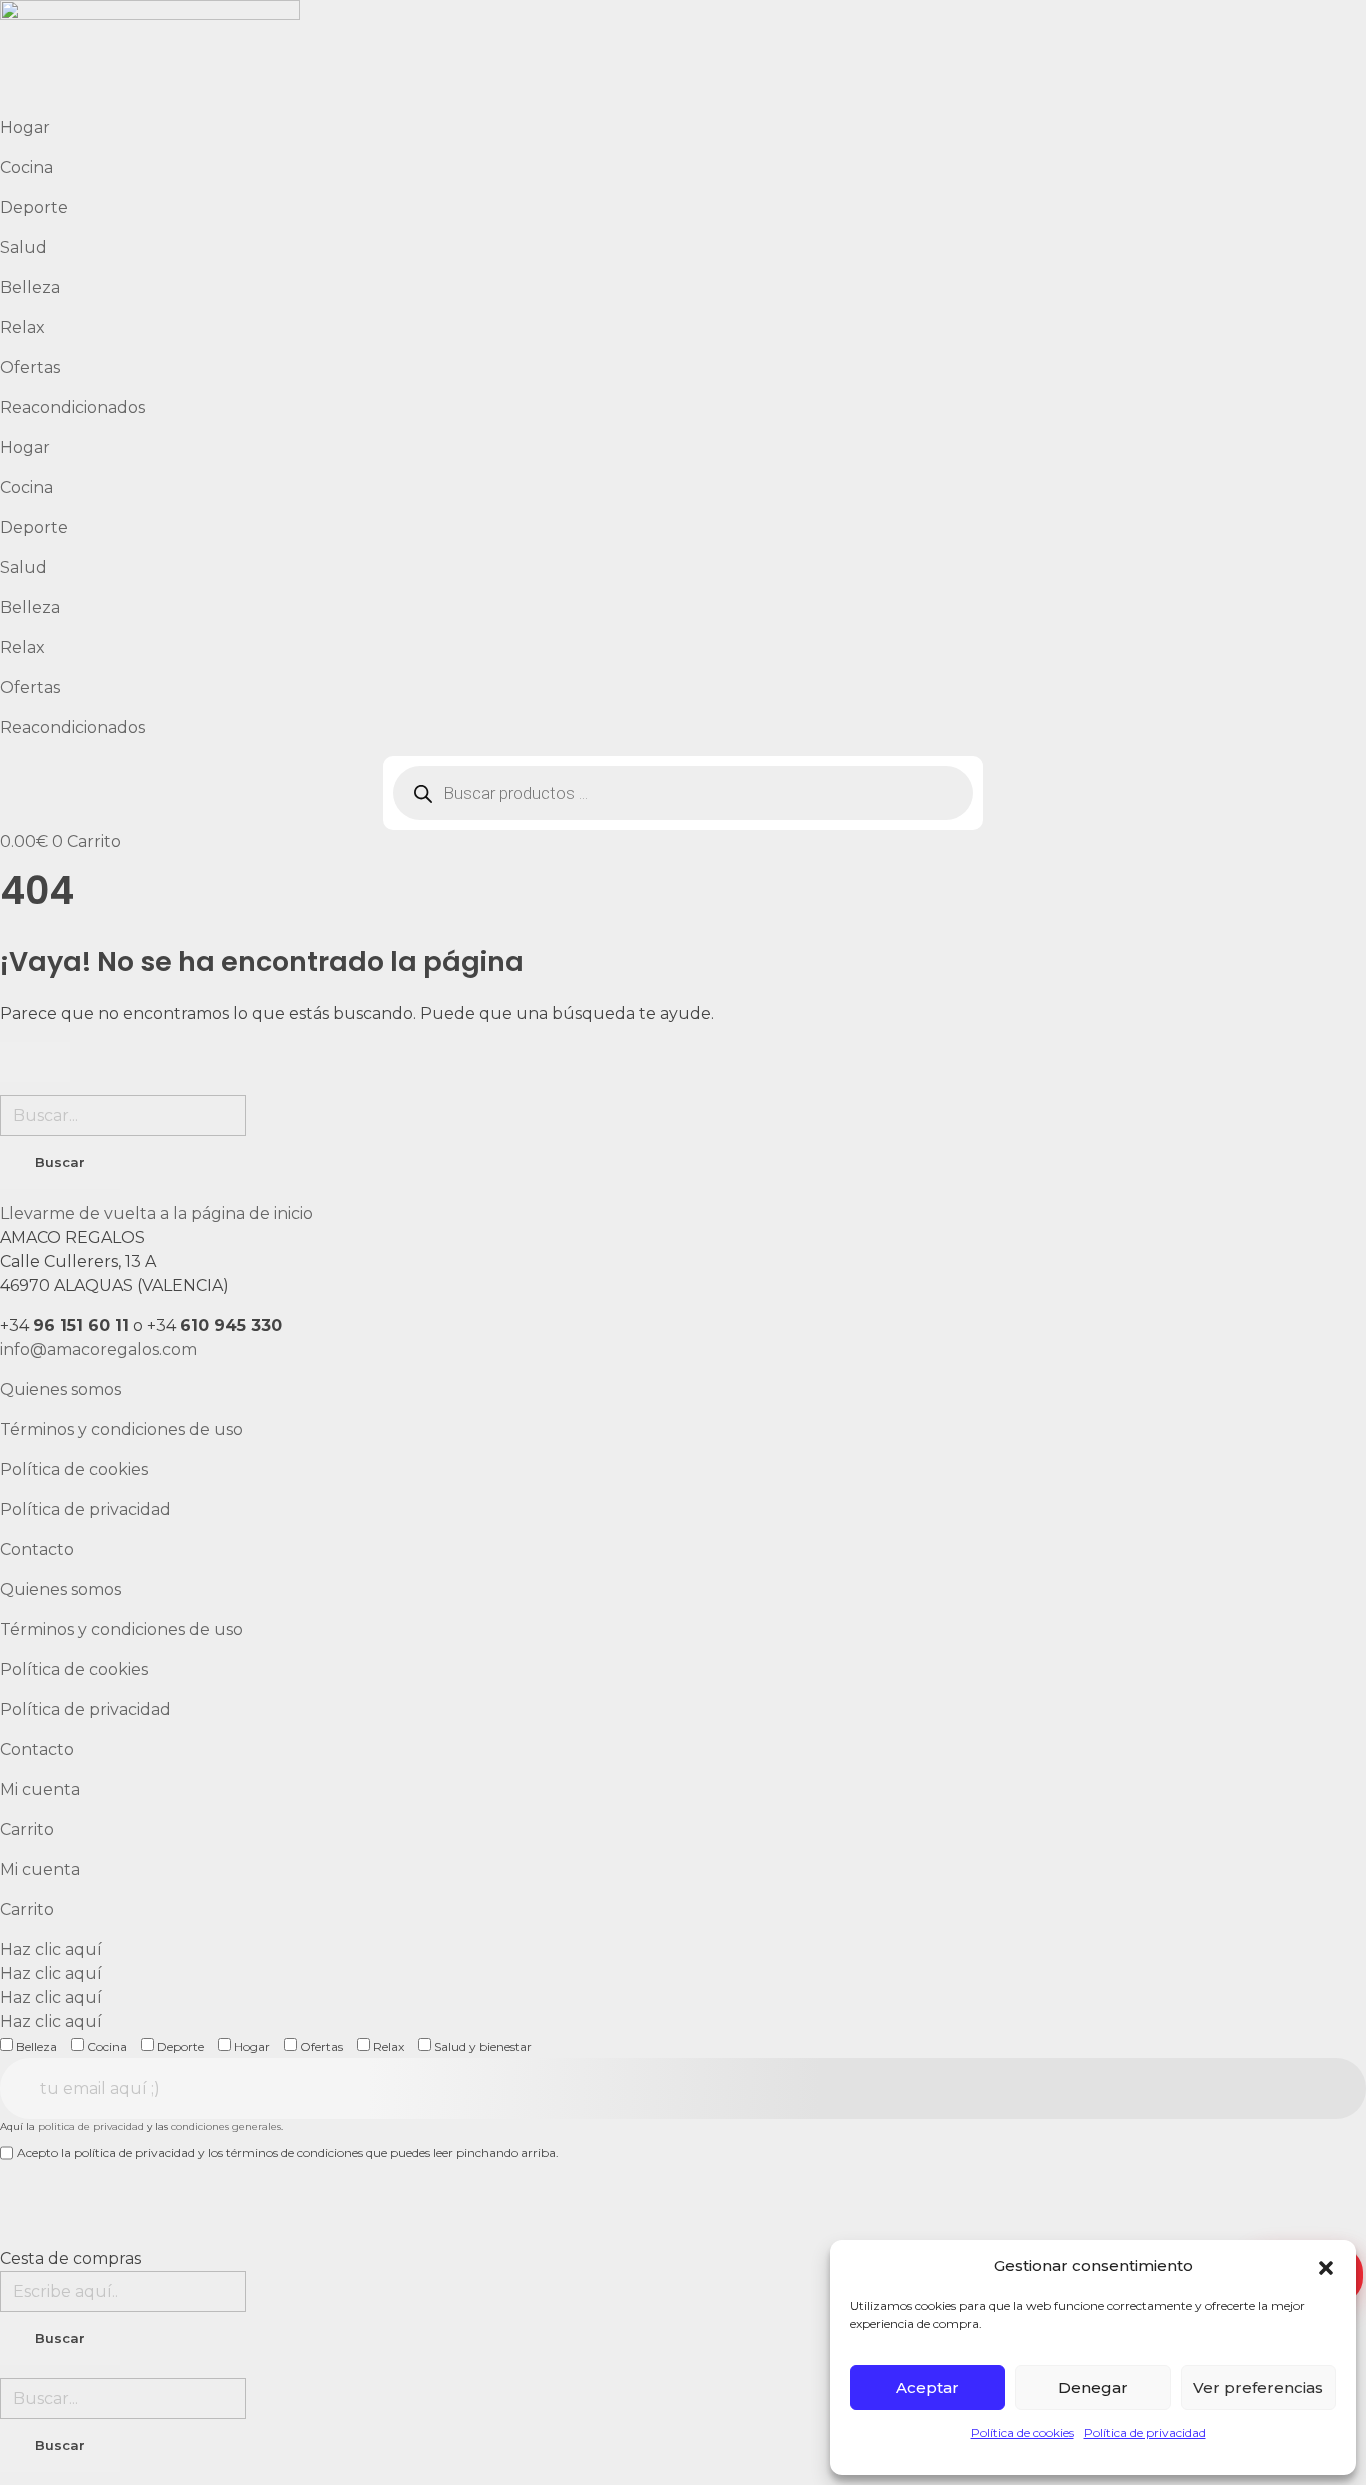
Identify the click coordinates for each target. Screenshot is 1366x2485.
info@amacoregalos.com (98, 1349)
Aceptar (927, 2387)
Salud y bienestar (481, 2046)
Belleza (30, 287)
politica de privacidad (91, 2126)
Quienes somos (60, 1389)
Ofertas (30, 367)
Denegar (1093, 2387)
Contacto (37, 1549)
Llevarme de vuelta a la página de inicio (156, 1213)
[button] (1326, 2266)
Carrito (27, 1829)
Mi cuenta (40, 1789)
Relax (22, 327)
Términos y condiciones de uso (121, 1429)
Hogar (25, 127)
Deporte (34, 207)
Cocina (26, 167)
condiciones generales (226, 2126)
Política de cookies (1022, 2432)
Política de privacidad (1145, 2432)
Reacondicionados (72, 407)
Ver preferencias (1258, 2387)
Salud (23, 247)
